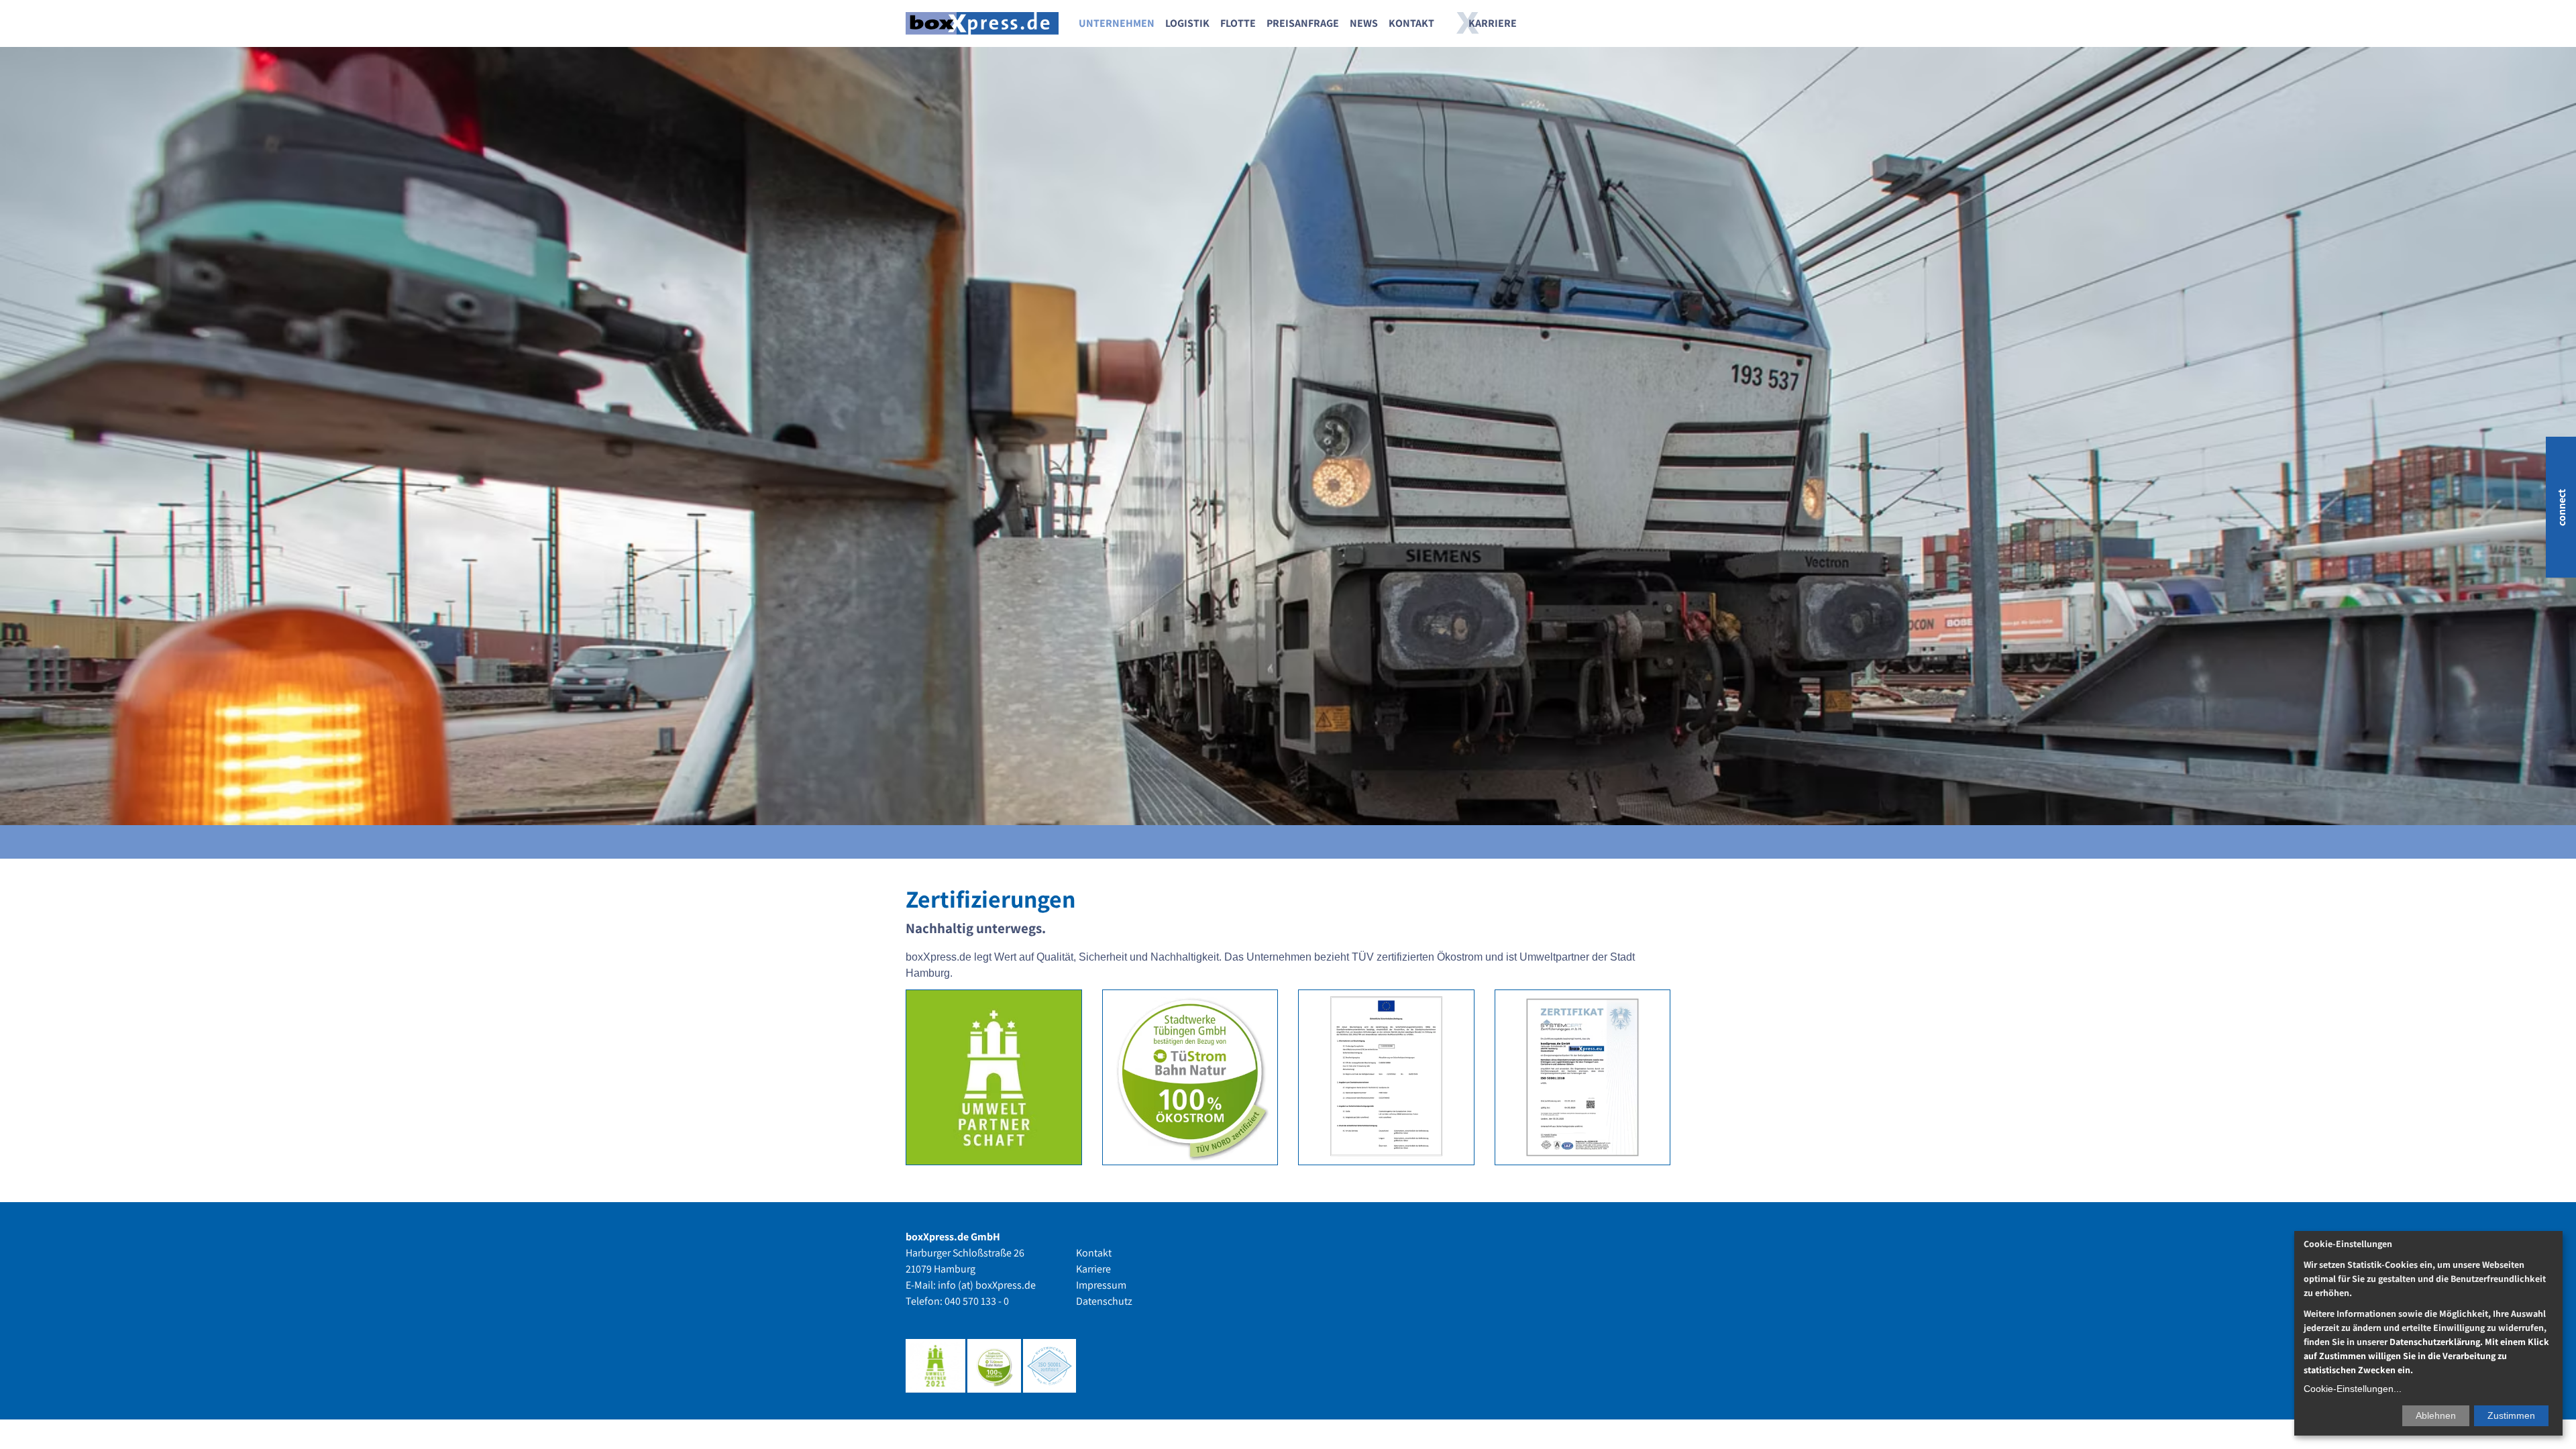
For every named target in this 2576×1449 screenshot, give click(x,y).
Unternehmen (1117, 23)
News (1364, 23)
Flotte (1238, 23)
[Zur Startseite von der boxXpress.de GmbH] (982, 24)
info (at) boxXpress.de (987, 1285)
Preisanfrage (1303, 23)
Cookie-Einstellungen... (2353, 1389)
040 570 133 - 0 (977, 1301)
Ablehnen (2436, 1415)
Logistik (1187, 23)
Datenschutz (1104, 1301)
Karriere (1493, 23)
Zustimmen (2511, 1415)
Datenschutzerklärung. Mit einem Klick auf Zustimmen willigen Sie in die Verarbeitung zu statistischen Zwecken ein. (2426, 1356)
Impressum (1101, 1285)
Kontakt (1411, 23)
